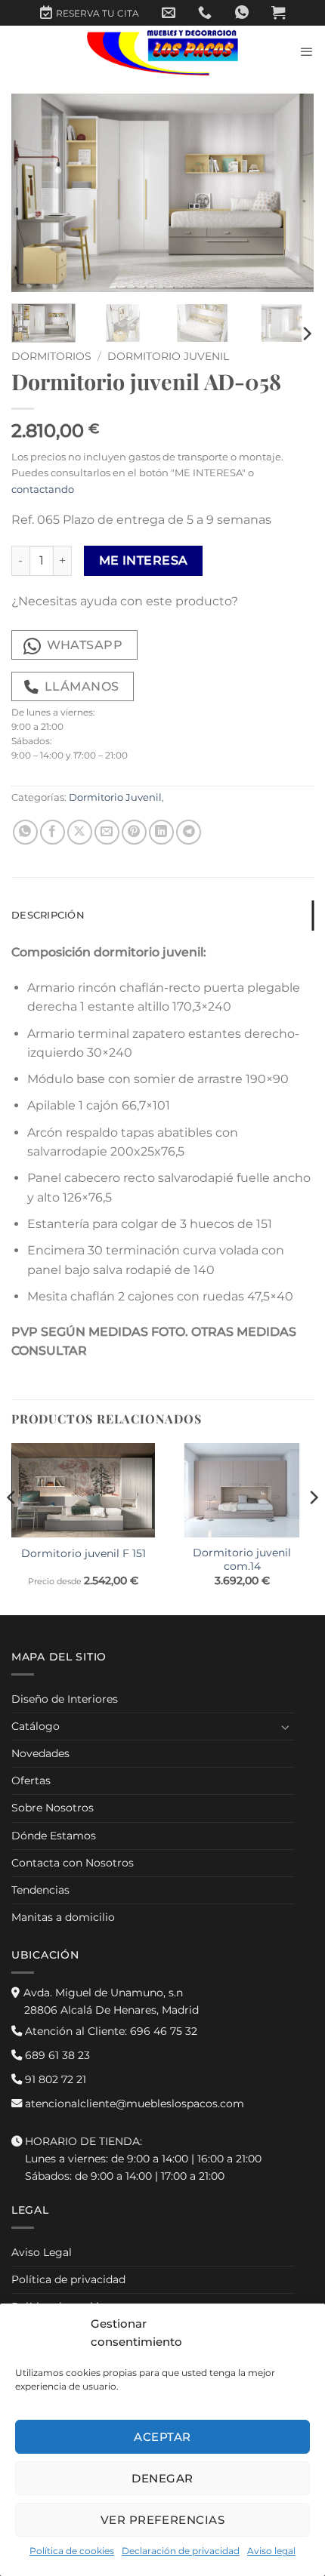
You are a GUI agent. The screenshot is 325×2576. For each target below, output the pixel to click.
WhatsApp (85, 645)
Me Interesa (144, 560)
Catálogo (36, 1726)
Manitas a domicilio (63, 1917)
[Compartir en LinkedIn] (161, 832)
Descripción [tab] (48, 915)
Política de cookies (72, 2551)
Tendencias (40, 1890)
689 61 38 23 (56, 2055)
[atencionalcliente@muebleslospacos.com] (169, 13)
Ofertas (31, 1780)
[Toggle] (286, 1727)
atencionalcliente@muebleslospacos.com (133, 2104)
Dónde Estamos (54, 1836)
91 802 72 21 (54, 2079)
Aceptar (162, 2437)
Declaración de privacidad (181, 2551)
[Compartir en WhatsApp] (25, 832)
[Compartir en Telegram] (189, 832)
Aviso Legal (42, 2252)
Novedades (40, 1753)
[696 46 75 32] (205, 13)
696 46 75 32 (110, 2031)
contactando (43, 489)
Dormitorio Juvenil (168, 356)
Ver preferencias (162, 2520)
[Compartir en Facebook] (53, 832)
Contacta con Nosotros (73, 1863)
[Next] (289, 193)
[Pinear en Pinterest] (134, 832)
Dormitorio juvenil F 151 (84, 1553)
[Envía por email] (107, 832)
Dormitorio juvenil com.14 (242, 1559)
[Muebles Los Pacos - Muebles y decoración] (162, 52)
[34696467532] (242, 13)
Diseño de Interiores (65, 1699)
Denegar (162, 2478)
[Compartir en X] (80, 832)
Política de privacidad (68, 2279)
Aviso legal (271, 2551)
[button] (278, 13)
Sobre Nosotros (53, 1808)
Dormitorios (51, 356)
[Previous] (36, 193)
